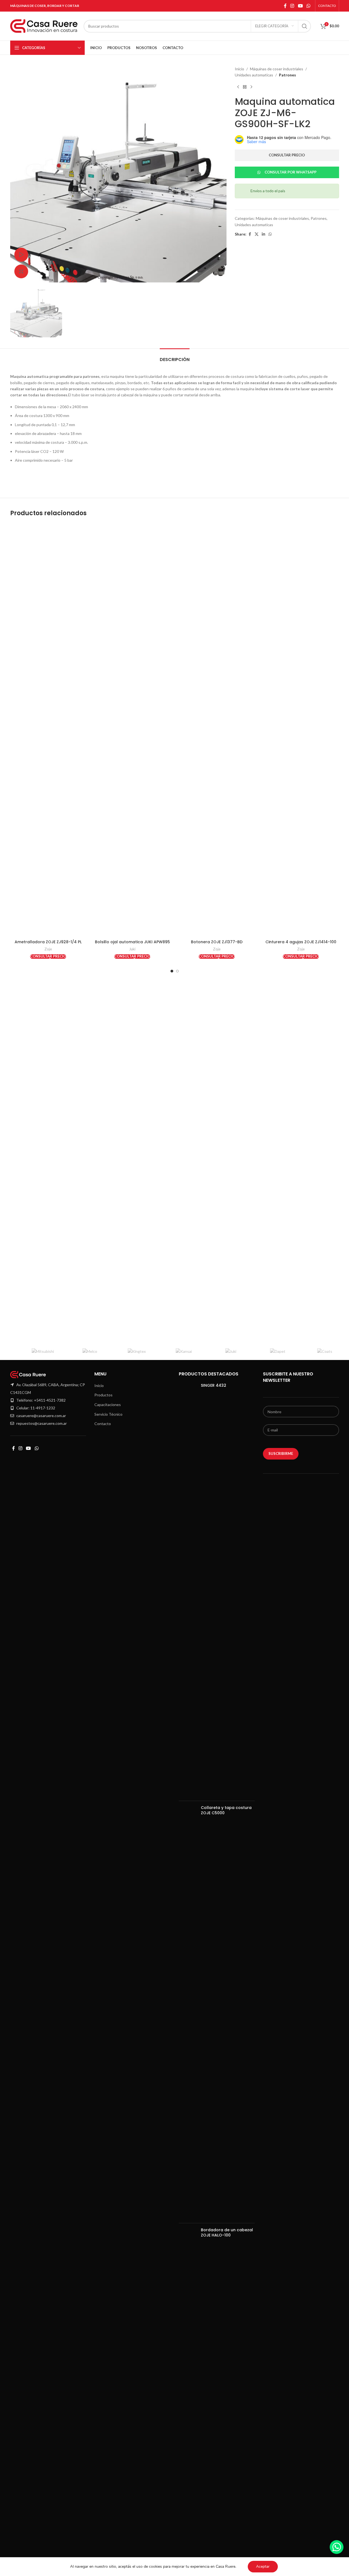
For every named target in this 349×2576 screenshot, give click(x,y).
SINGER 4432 (214, 1385)
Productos (103, 1395)
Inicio (239, 69)
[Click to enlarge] (21, 271)
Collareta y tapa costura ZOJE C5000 (226, 1811)
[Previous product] (238, 87)
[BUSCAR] (305, 26)
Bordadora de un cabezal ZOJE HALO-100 (227, 2233)
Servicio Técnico (108, 1414)
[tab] (175, 357)
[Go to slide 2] (177, 971)
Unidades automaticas (254, 75)
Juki (132, 949)
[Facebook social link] (285, 6)
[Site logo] (44, 26)
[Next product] (251, 87)
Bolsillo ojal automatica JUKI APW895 (132, 942)
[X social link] (257, 234)
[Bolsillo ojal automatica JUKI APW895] (132, 730)
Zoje (48, 949)
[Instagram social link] (292, 6)
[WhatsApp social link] (308, 6)
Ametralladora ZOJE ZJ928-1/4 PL (48, 942)
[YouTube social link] (300, 6)
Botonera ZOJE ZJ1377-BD (217, 942)
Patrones (287, 75)
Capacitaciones (108, 1405)
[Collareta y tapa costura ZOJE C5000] (188, 2012)
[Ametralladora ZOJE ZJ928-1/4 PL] (48, 730)
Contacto (103, 1424)
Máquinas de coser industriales (277, 69)
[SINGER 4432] (188, 1590)
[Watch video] (21, 255)
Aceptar (263, 2566)
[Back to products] (245, 87)
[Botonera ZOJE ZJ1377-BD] (217, 730)
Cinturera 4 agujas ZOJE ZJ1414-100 (301, 942)
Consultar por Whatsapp (291, 172)
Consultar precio (287, 155)
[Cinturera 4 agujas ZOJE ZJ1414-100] (301, 730)
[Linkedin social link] (263, 234)
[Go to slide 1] (172, 971)
